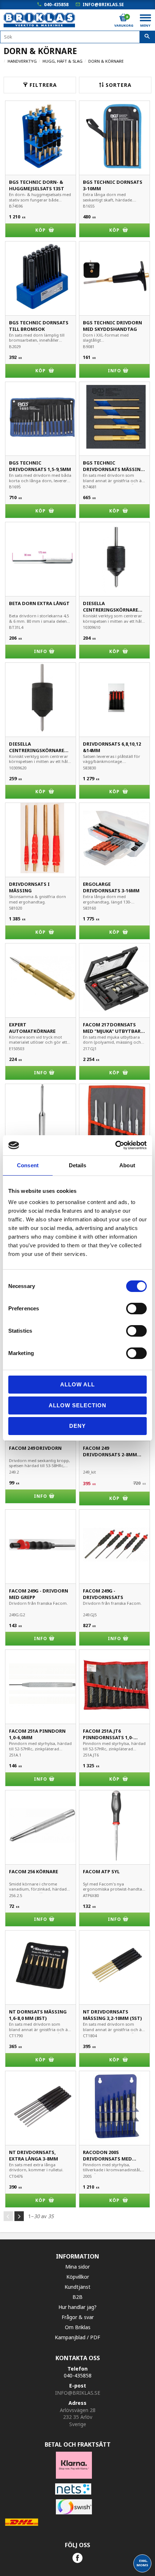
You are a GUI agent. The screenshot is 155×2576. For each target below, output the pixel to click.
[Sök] (147, 37)
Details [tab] (78, 1165)
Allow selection (77, 1405)
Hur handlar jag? (77, 2307)
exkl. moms (142, 2563)
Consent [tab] (28, 1165)
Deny (77, 1426)
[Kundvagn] (123, 18)
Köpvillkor (78, 2277)
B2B (77, 2297)
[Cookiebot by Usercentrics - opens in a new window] (115, 1145)
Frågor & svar (78, 2317)
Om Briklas (78, 2327)
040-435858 (56, 5)
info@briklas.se (103, 5)
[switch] (136, 1309)
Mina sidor (77, 2267)
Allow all (77, 1384)
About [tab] (127, 1165)
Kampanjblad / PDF (77, 2337)
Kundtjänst (77, 2287)
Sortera (119, 85)
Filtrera (43, 85)
